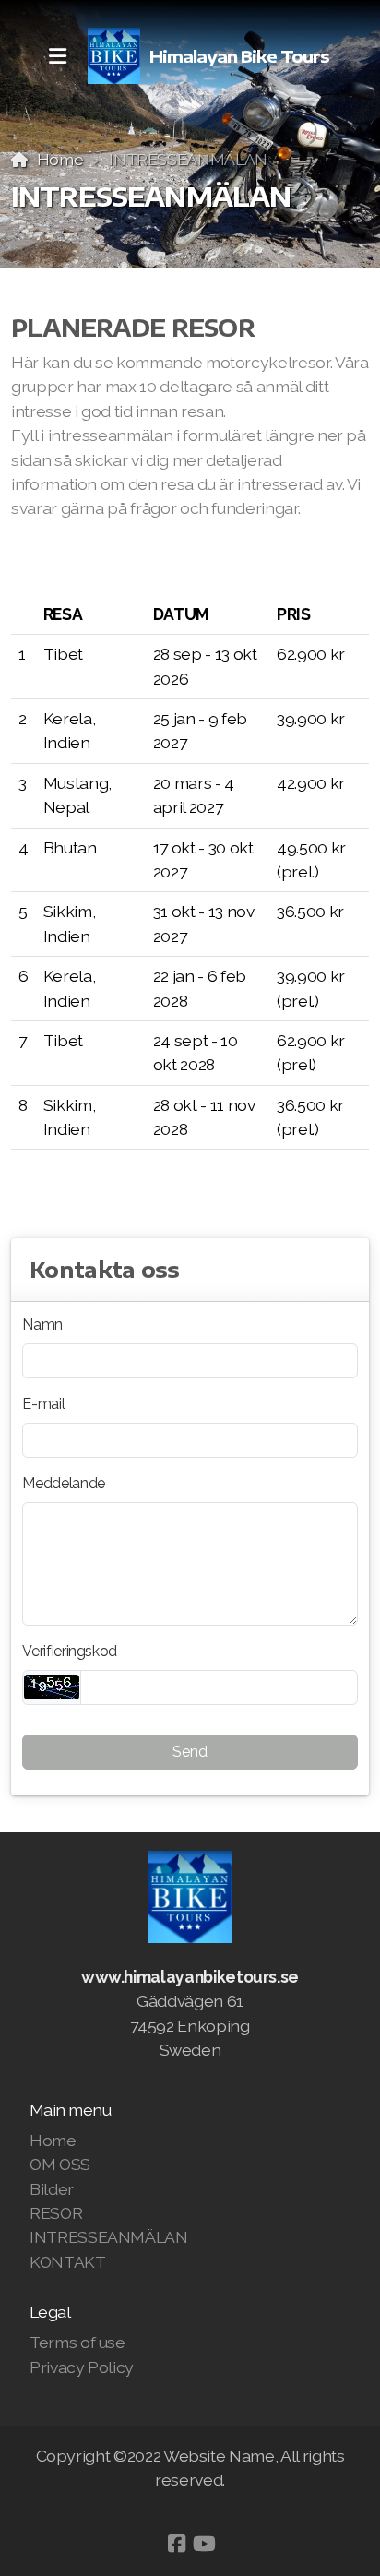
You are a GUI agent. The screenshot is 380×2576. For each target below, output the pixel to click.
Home (60, 159)
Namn (42, 1324)
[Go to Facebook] (176, 2544)
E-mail (43, 1404)
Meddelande (63, 1483)
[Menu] (57, 56)
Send (190, 1752)
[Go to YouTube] (204, 2544)
